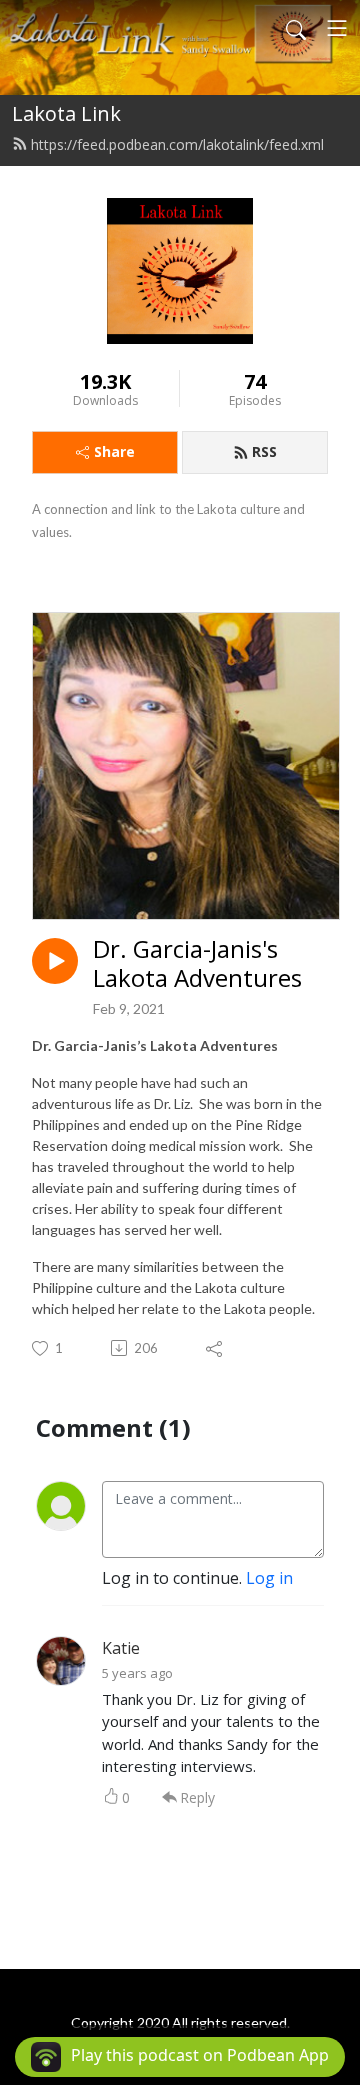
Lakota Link (66, 113)
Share (114, 451)
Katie (121, 1648)
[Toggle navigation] (337, 28)
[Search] (296, 28)
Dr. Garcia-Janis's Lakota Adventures (197, 964)
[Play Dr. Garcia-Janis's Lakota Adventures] (55, 961)
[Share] (215, 1348)
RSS (264, 451)
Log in (269, 1578)
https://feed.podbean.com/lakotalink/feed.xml (177, 144)
